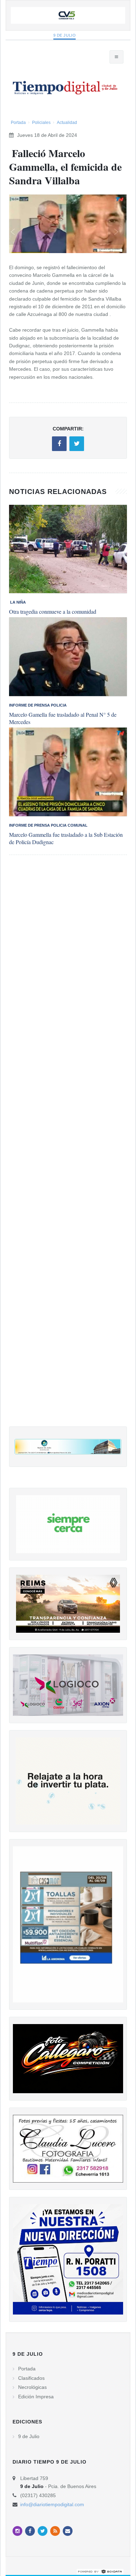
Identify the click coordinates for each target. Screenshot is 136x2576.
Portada (18, 123)
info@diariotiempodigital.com (52, 2504)
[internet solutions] (100, 2571)
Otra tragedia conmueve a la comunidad (53, 611)
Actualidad (67, 123)
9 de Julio (65, 35)
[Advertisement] (68, 1148)
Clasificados (31, 2378)
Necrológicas (32, 2387)
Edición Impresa (36, 2397)
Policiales (41, 123)
